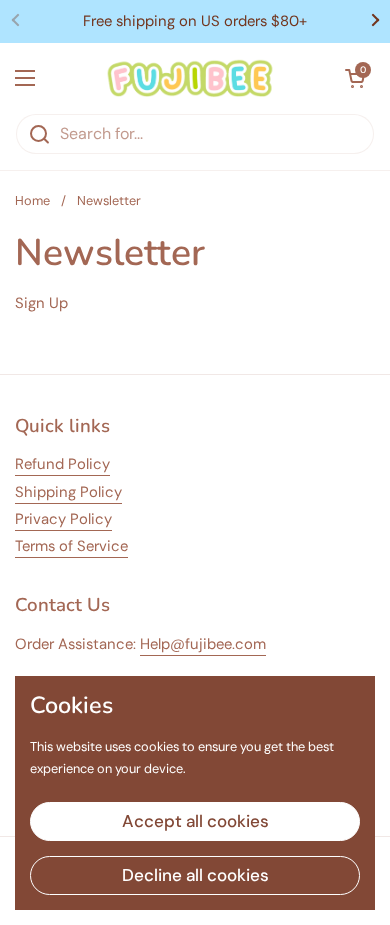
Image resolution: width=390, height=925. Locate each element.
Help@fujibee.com (203, 644)
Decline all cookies (195, 875)
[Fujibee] (190, 78)
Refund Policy (62, 464)
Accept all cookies (195, 821)
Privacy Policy (63, 519)
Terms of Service (71, 546)
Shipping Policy (68, 492)
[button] (355, 78)
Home (32, 200)
